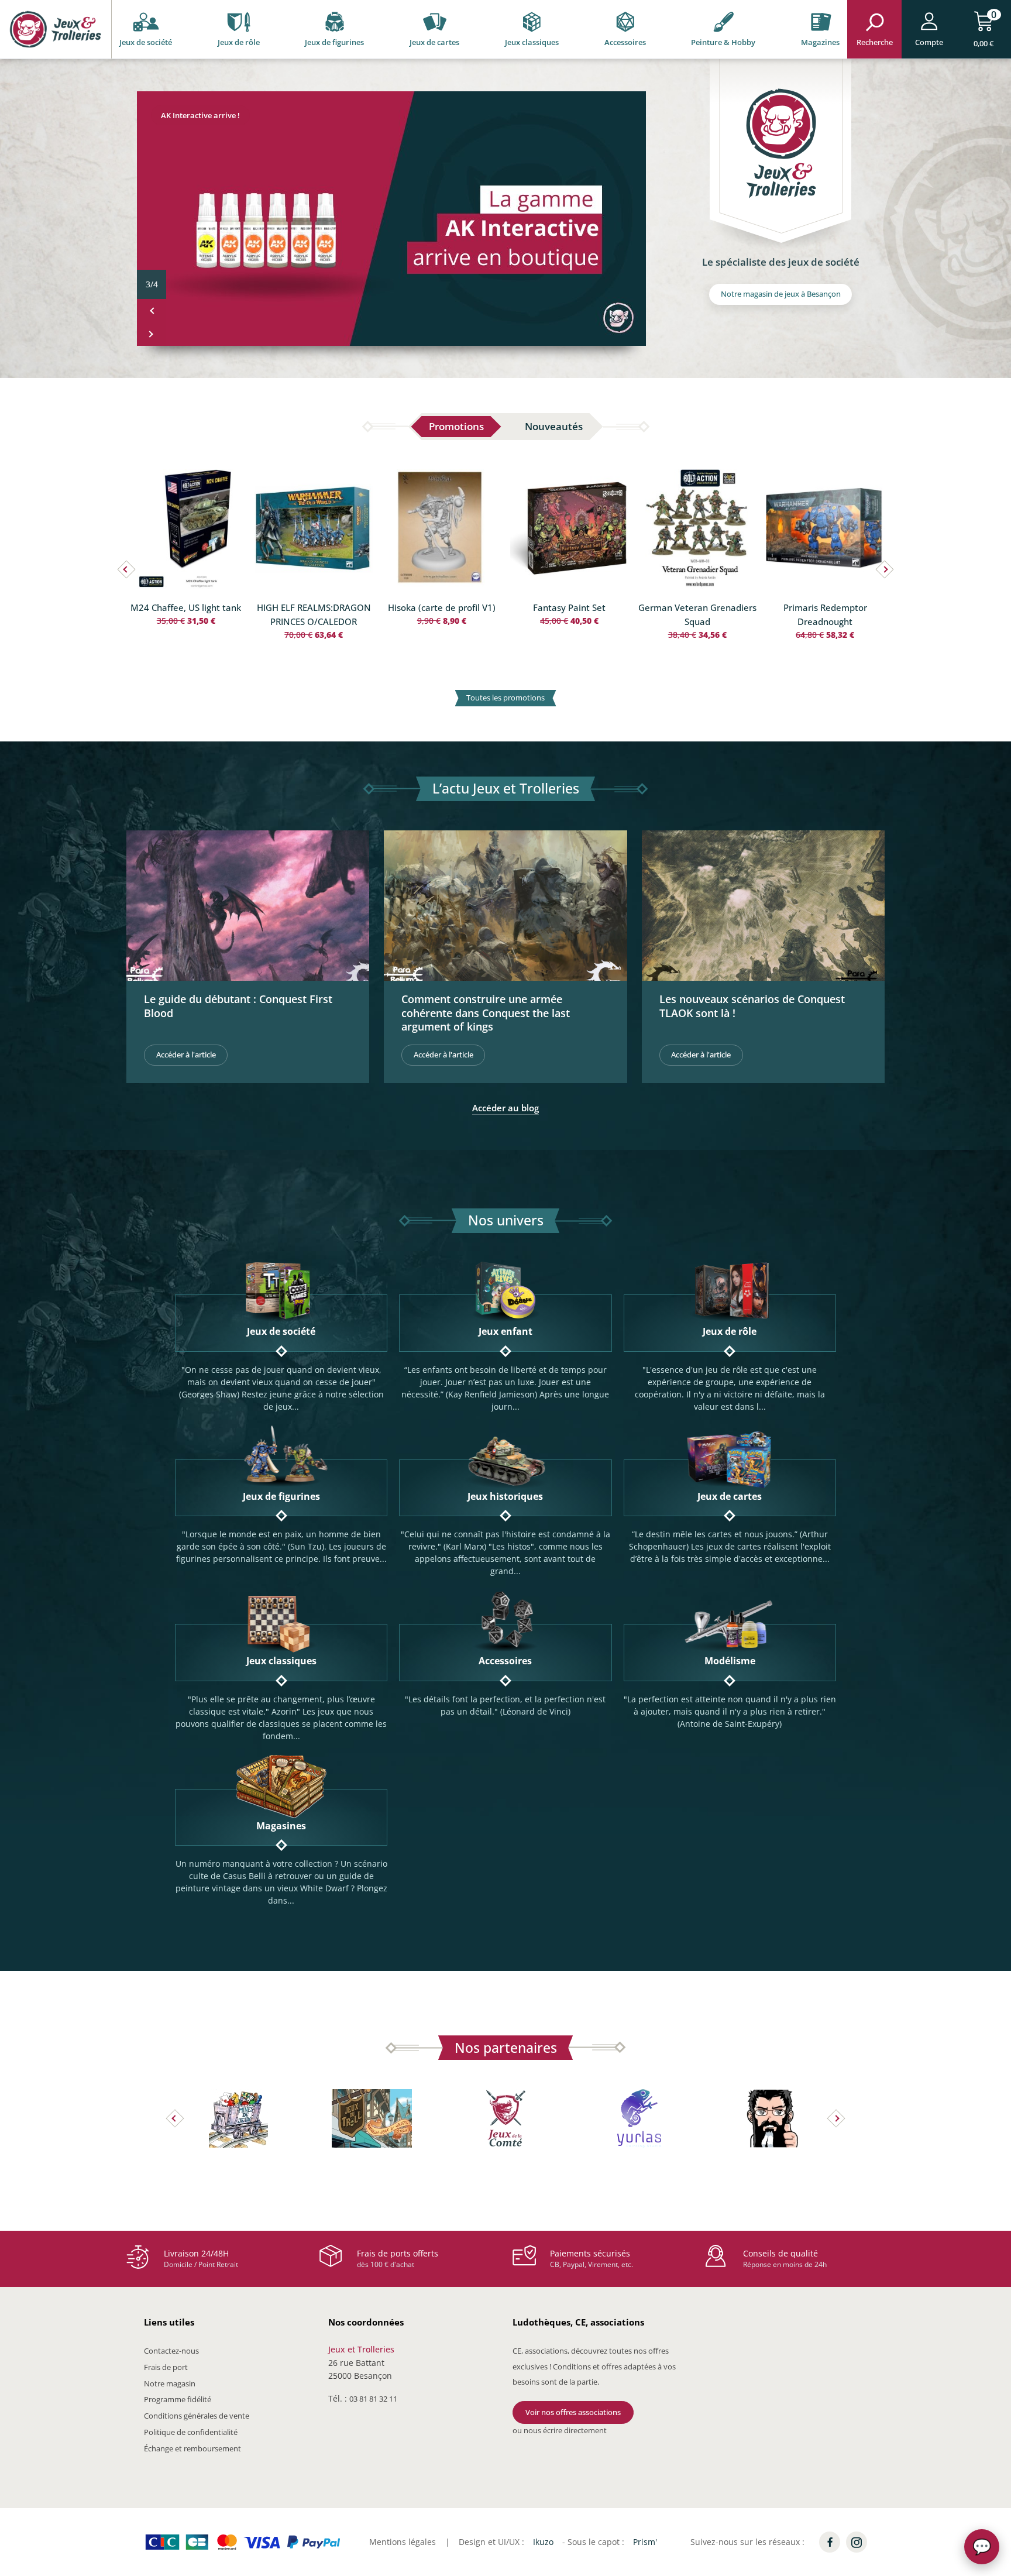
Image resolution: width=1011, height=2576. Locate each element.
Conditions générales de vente (197, 2416)
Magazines (820, 42)
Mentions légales (403, 2542)
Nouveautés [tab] (554, 426)
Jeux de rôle (239, 42)
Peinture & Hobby (723, 42)
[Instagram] (857, 2542)
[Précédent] (152, 311)
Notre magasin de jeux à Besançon (781, 294)
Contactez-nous (171, 2351)
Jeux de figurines (334, 42)
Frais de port (166, 2367)
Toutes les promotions (505, 698)
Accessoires (625, 42)
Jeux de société (146, 42)
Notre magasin (170, 2383)
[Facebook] (830, 2542)
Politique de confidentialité (191, 2432)
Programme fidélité (178, 2399)
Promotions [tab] (456, 426)
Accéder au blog (505, 1108)
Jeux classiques (532, 42)
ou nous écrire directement (560, 2430)
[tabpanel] (505, 588)
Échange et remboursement (192, 2448)
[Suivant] (152, 334)
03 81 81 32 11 (373, 2399)
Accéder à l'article (186, 1055)
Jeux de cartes (434, 42)
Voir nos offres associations (573, 2412)
